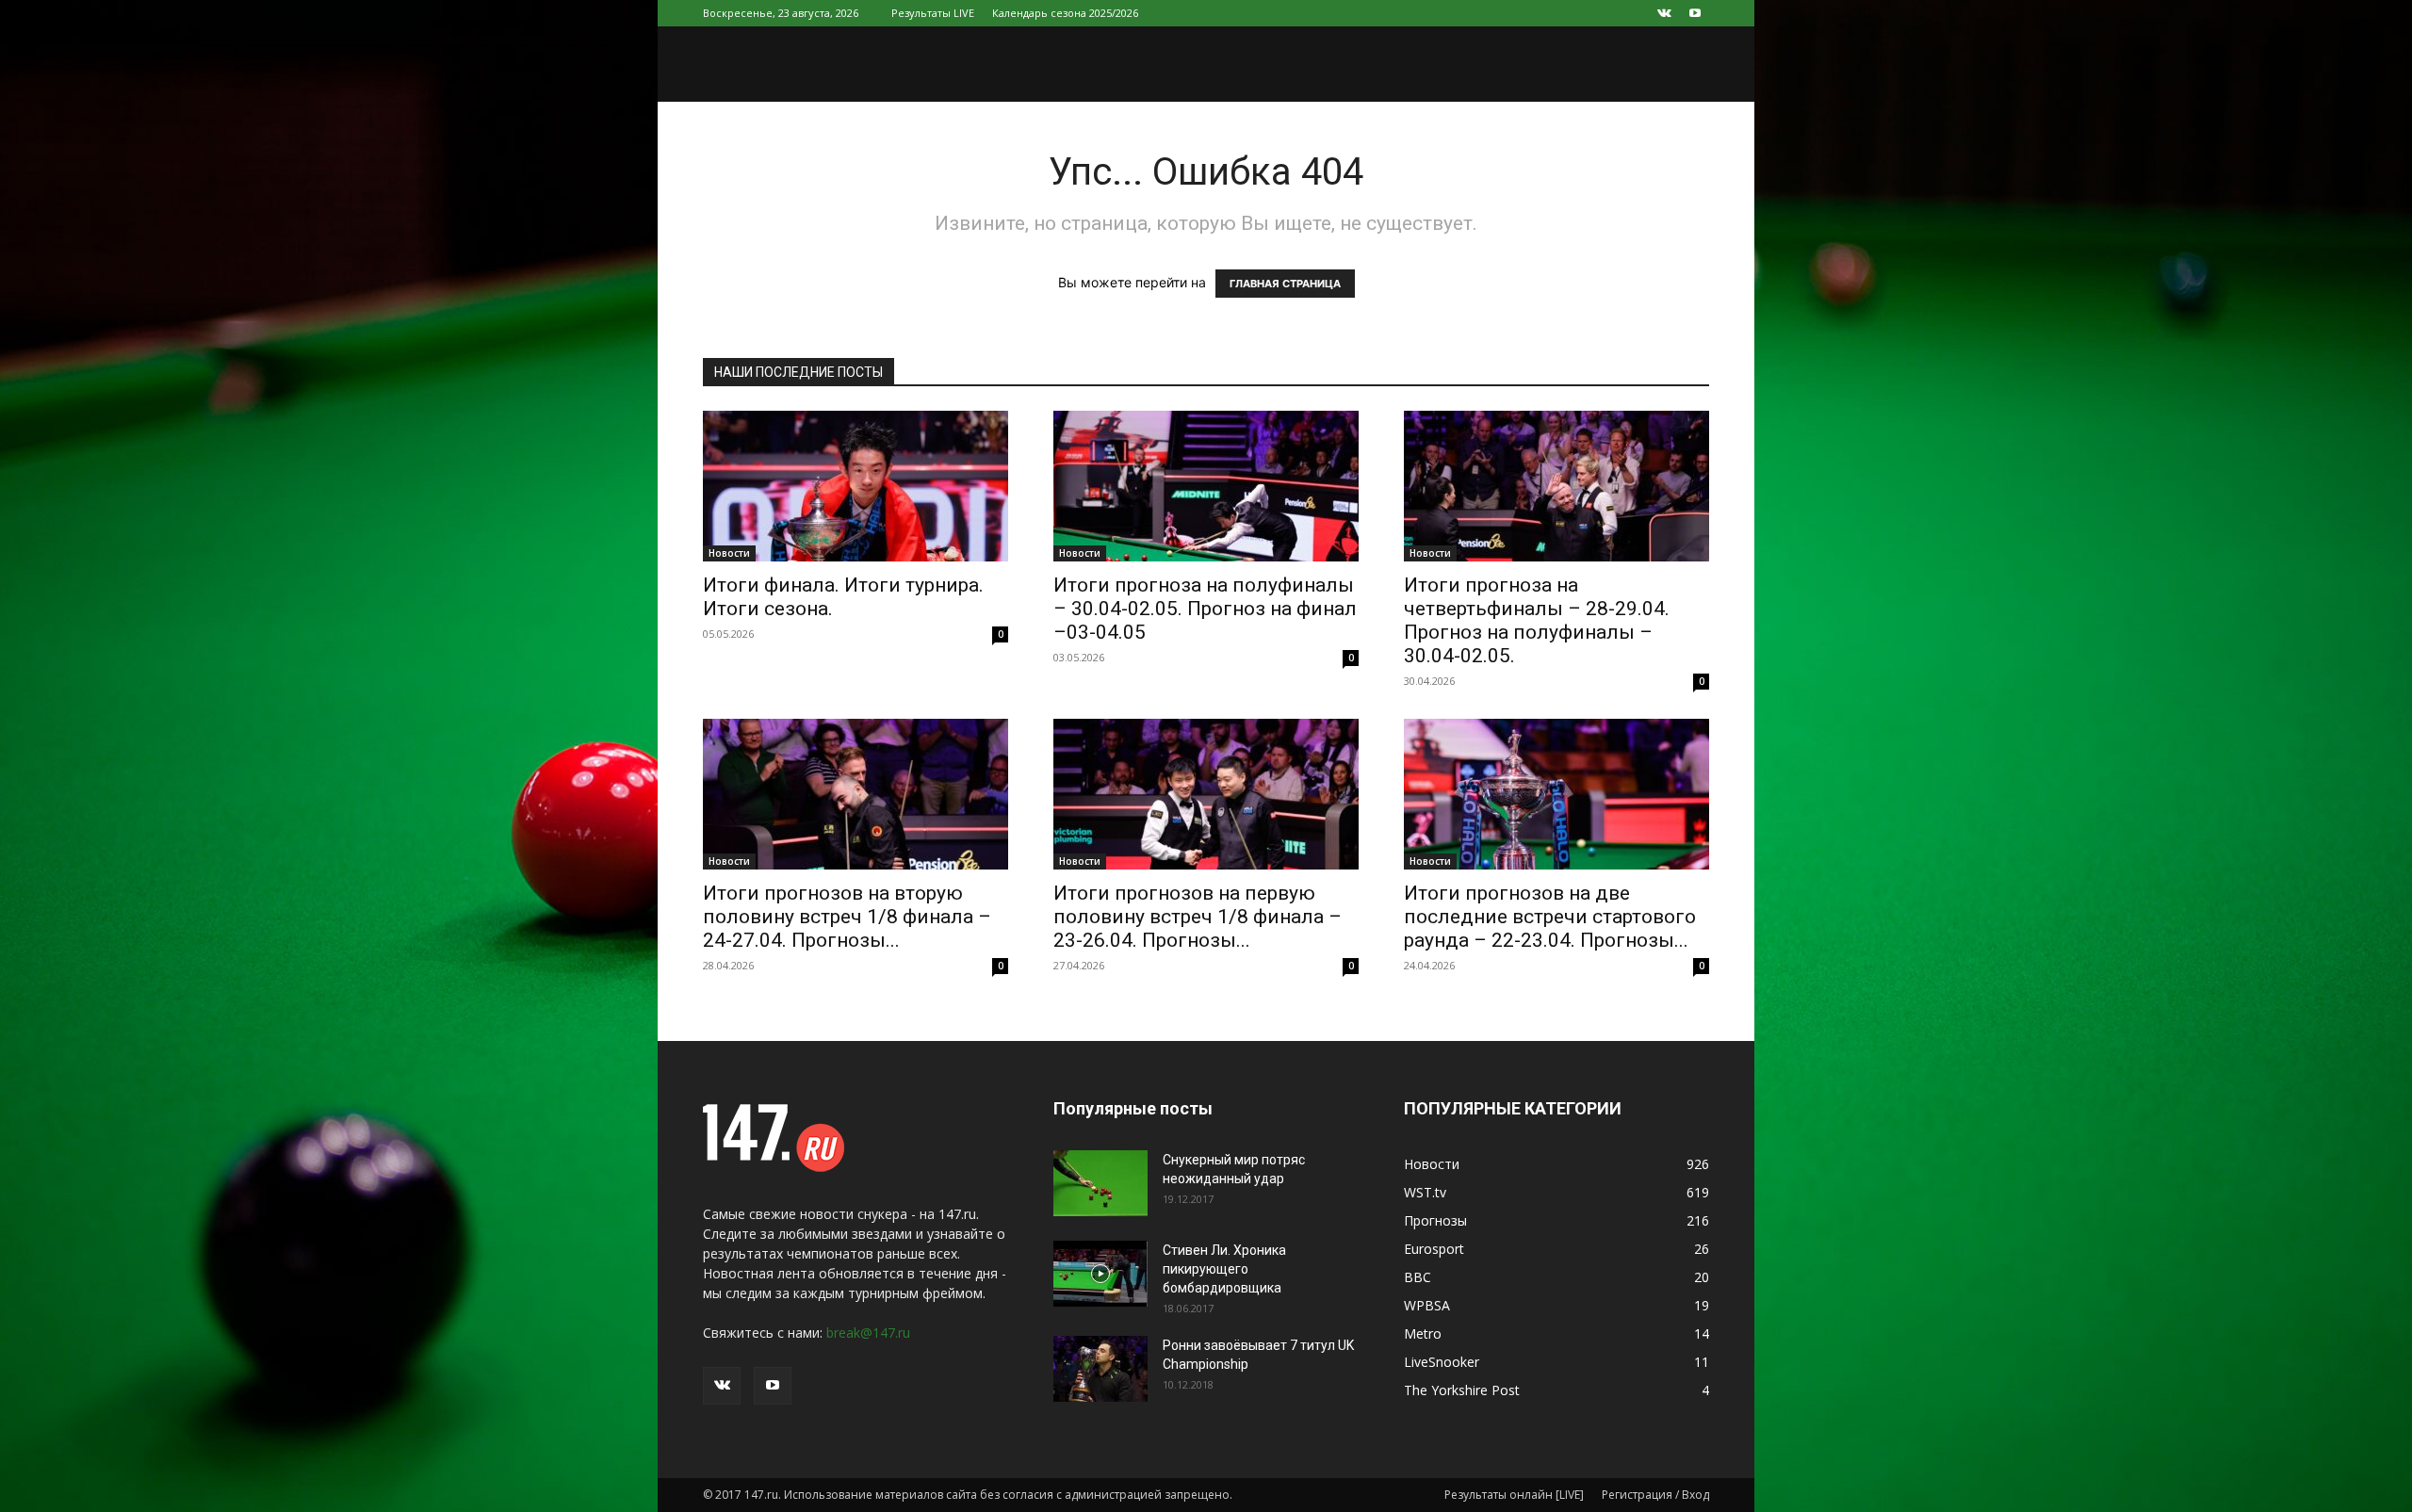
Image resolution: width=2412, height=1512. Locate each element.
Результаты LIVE (933, 13)
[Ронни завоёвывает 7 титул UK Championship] (1100, 1369)
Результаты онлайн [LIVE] (1514, 1495)
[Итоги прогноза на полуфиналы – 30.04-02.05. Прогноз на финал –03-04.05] (1206, 486)
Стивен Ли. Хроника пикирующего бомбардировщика (1224, 1269)
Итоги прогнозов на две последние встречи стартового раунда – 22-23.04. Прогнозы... (1550, 917)
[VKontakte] (1664, 13)
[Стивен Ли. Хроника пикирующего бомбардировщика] (1100, 1274)
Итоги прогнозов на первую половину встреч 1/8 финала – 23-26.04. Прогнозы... (1198, 917)
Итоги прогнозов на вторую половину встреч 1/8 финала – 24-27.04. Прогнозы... (847, 917)
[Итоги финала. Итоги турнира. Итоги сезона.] (856, 486)
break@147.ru (868, 1333)
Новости (729, 553)
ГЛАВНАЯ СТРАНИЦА (1285, 284)
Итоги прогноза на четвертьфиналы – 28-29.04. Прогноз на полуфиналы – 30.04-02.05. (1537, 620)
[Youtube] (1695, 13)
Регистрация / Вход (1655, 1495)
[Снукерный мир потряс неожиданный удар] (1100, 1183)
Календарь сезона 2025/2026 (1065, 13)
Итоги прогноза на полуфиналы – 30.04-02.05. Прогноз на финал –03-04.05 (1205, 609)
